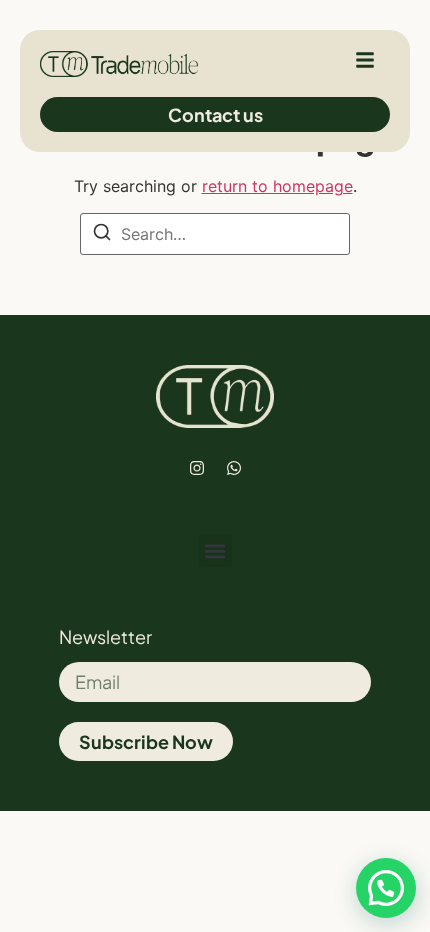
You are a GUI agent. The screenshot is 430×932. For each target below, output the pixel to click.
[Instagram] (197, 468)
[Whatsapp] (234, 468)
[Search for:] (215, 234)
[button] (215, 550)
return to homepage (277, 186)
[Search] (102, 235)
